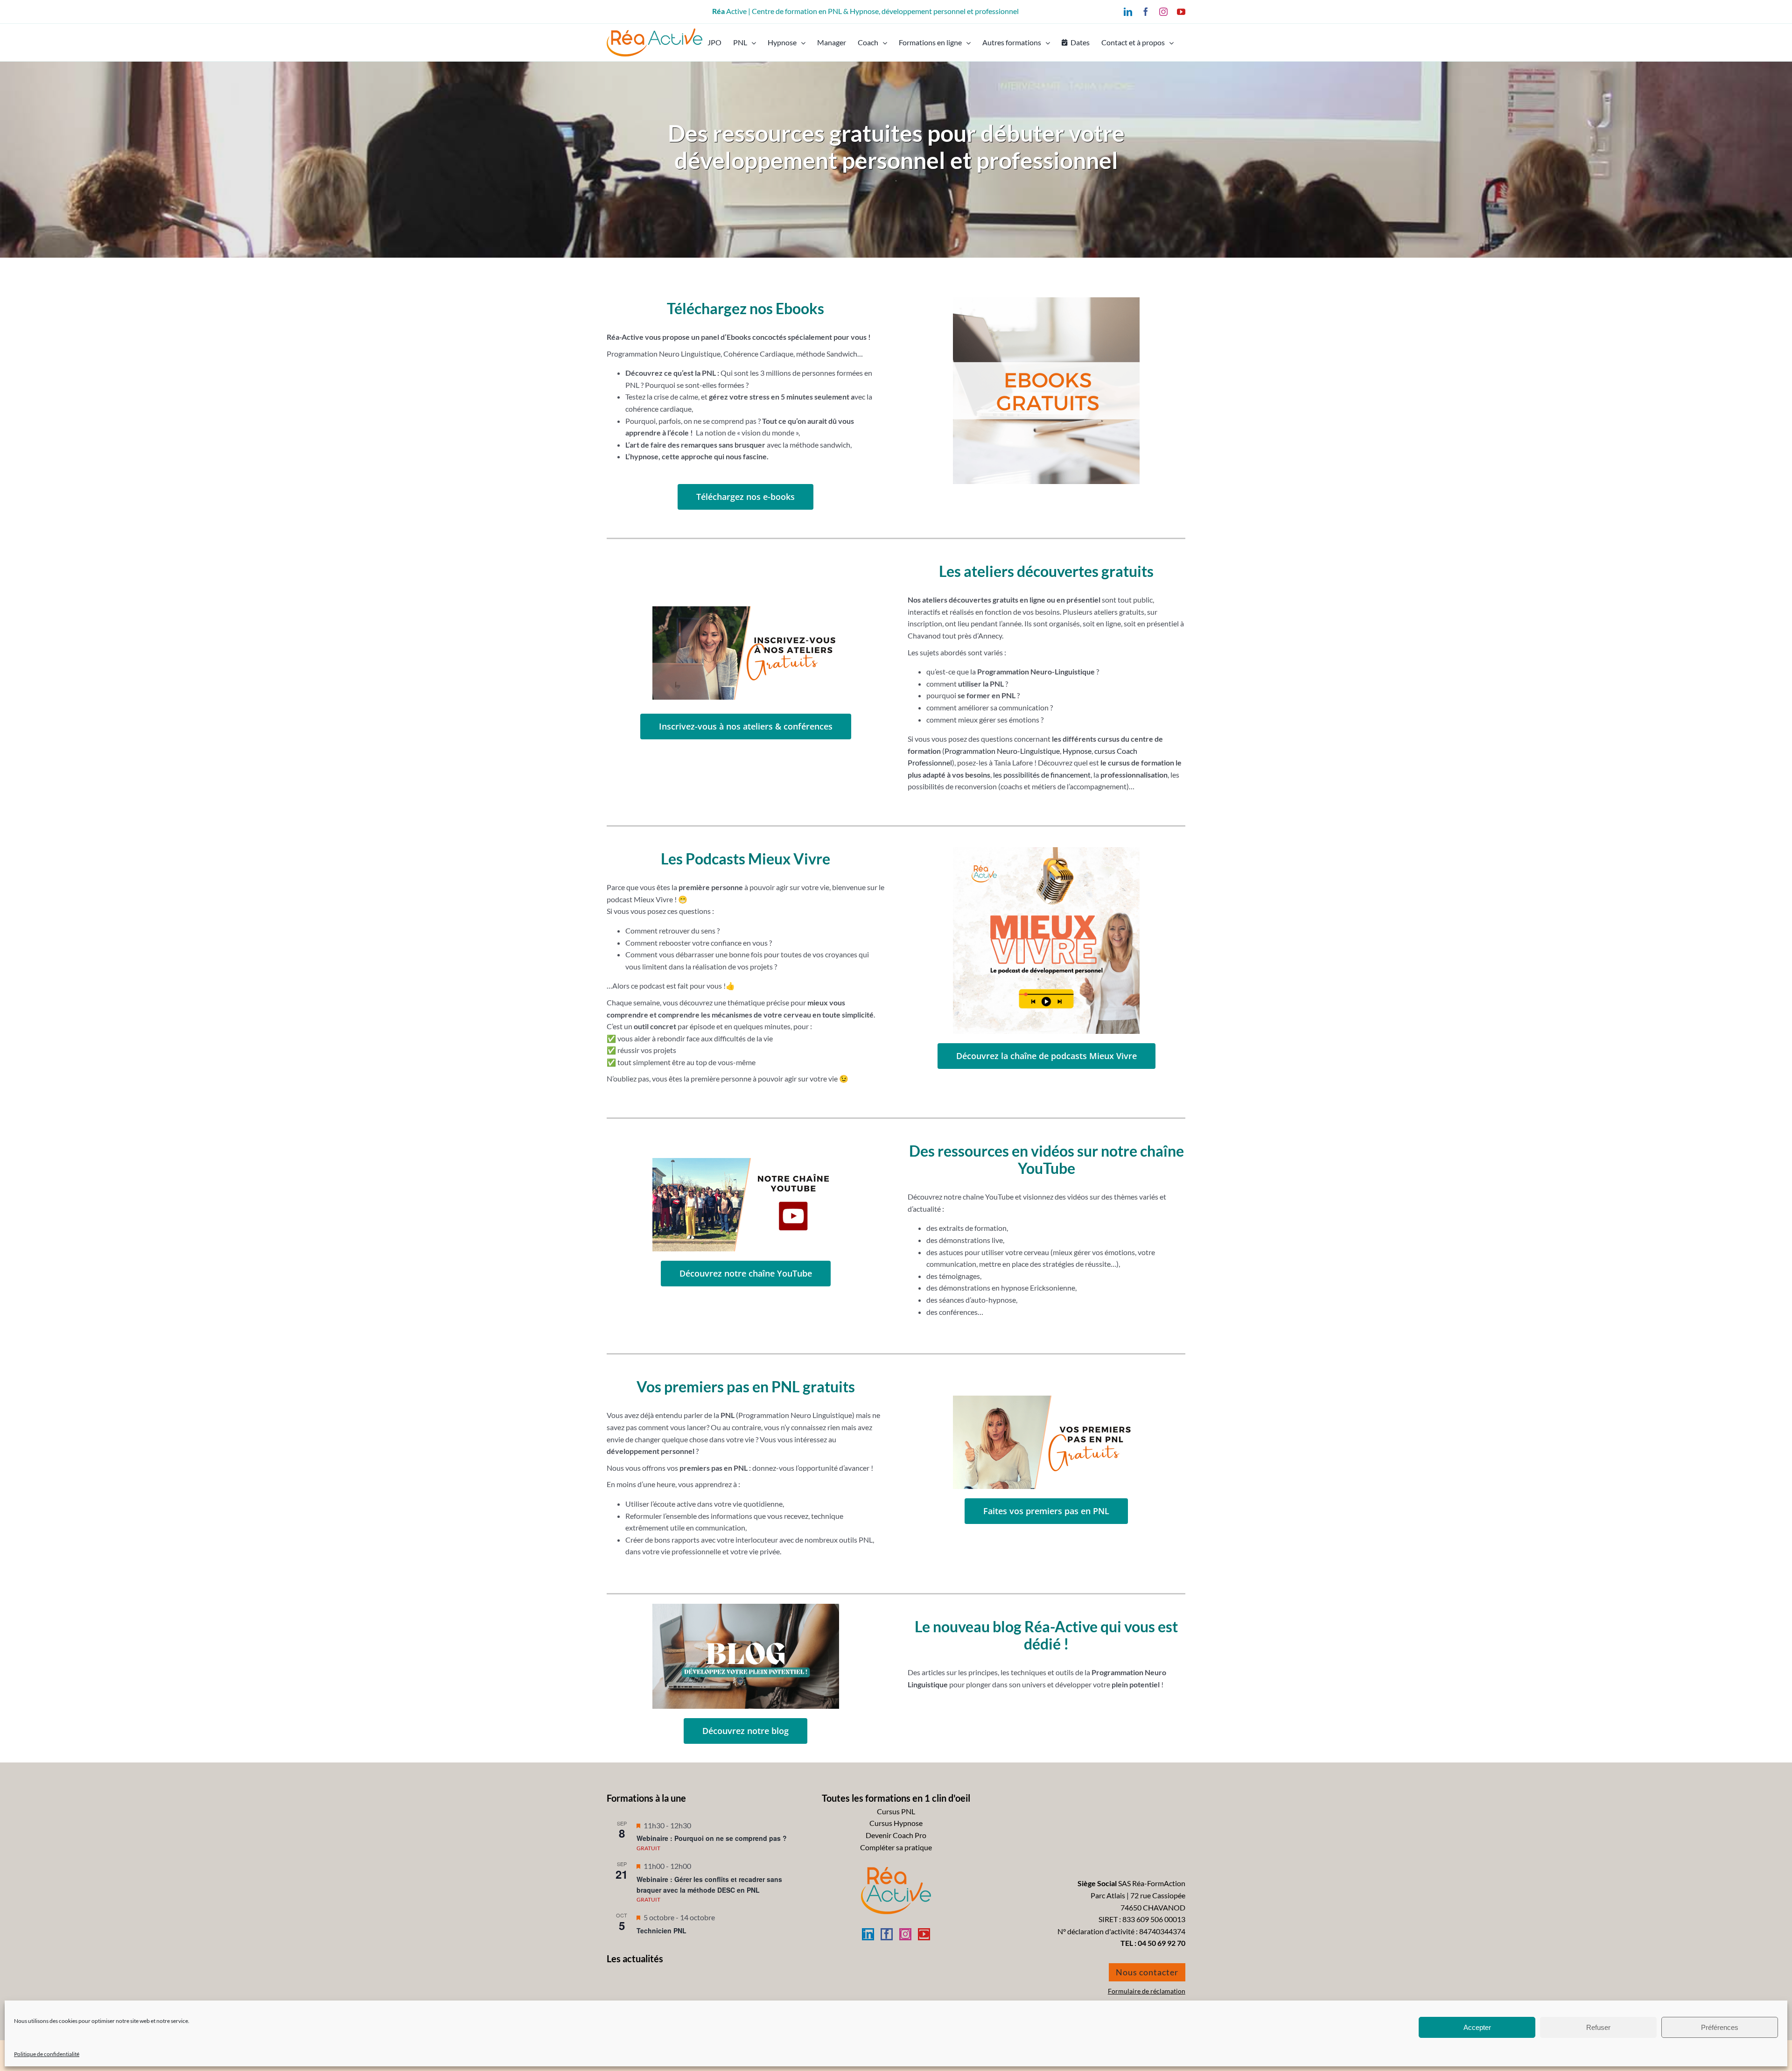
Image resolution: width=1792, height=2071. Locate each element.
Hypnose (1077, 751)
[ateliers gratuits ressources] (746, 610)
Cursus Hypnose (896, 1823)
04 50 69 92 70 (1162, 1943)
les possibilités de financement (1042, 775)
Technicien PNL (661, 1931)
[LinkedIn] (868, 1934)
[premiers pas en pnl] (1046, 1399)
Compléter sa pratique (896, 1847)
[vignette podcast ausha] (1046, 851)
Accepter (1477, 2027)
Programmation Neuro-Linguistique (1002, 751)
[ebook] (1046, 301)
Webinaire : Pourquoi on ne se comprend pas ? (712, 1838)
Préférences (1720, 2027)
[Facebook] (887, 1934)
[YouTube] (924, 1934)
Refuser (1598, 2027)
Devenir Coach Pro (896, 1835)
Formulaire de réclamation (1147, 1991)
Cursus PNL (896, 1811)
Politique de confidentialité (47, 2054)
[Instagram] (905, 1934)
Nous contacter (1147, 1972)
